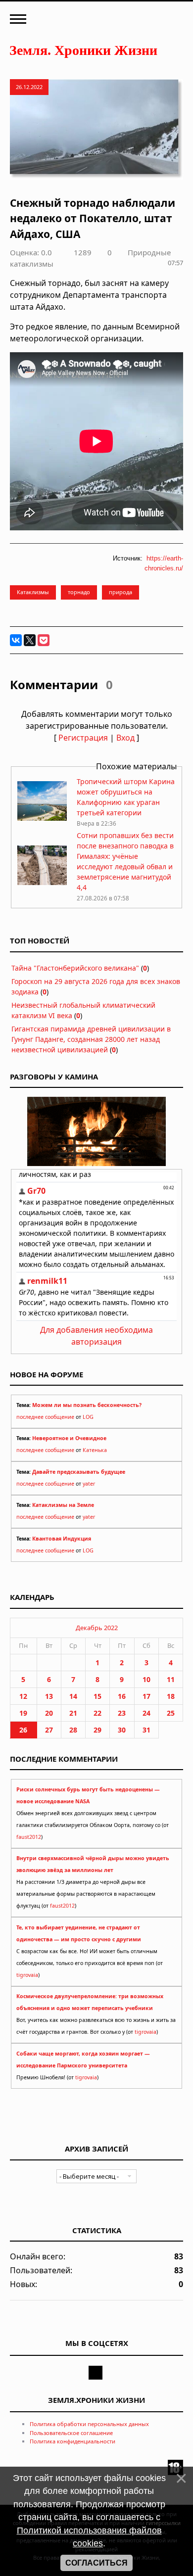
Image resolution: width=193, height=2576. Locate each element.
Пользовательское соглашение (71, 2433)
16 (122, 1696)
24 (146, 1713)
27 (49, 1730)
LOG (88, 1417)
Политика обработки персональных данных (89, 2424)
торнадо (79, 592)
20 (49, 1713)
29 (97, 1730)
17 (146, 1696)
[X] (30, 640)
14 (73, 1696)
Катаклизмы (33, 592)
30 (122, 1730)
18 (171, 1696)
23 (122, 1713)
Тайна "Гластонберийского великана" (75, 968)
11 (171, 1679)
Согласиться (96, 2563)
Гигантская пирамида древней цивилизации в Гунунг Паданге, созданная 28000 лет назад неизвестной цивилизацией (91, 1039)
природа (121, 592)
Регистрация (83, 738)
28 (73, 1730)
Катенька (95, 1450)
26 (23, 1730)
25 (171, 1713)
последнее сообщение (45, 1417)
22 (97, 1713)
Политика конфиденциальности (72, 2441)
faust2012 (29, 1837)
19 (23, 1713)
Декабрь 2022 (97, 1628)
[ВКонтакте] (16, 640)
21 (73, 1713)
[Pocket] (44, 640)
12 (23, 1696)
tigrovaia (27, 1975)
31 (146, 1730)
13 (49, 1696)
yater (89, 1484)
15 (97, 1696)
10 (146, 1679)
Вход (125, 738)
